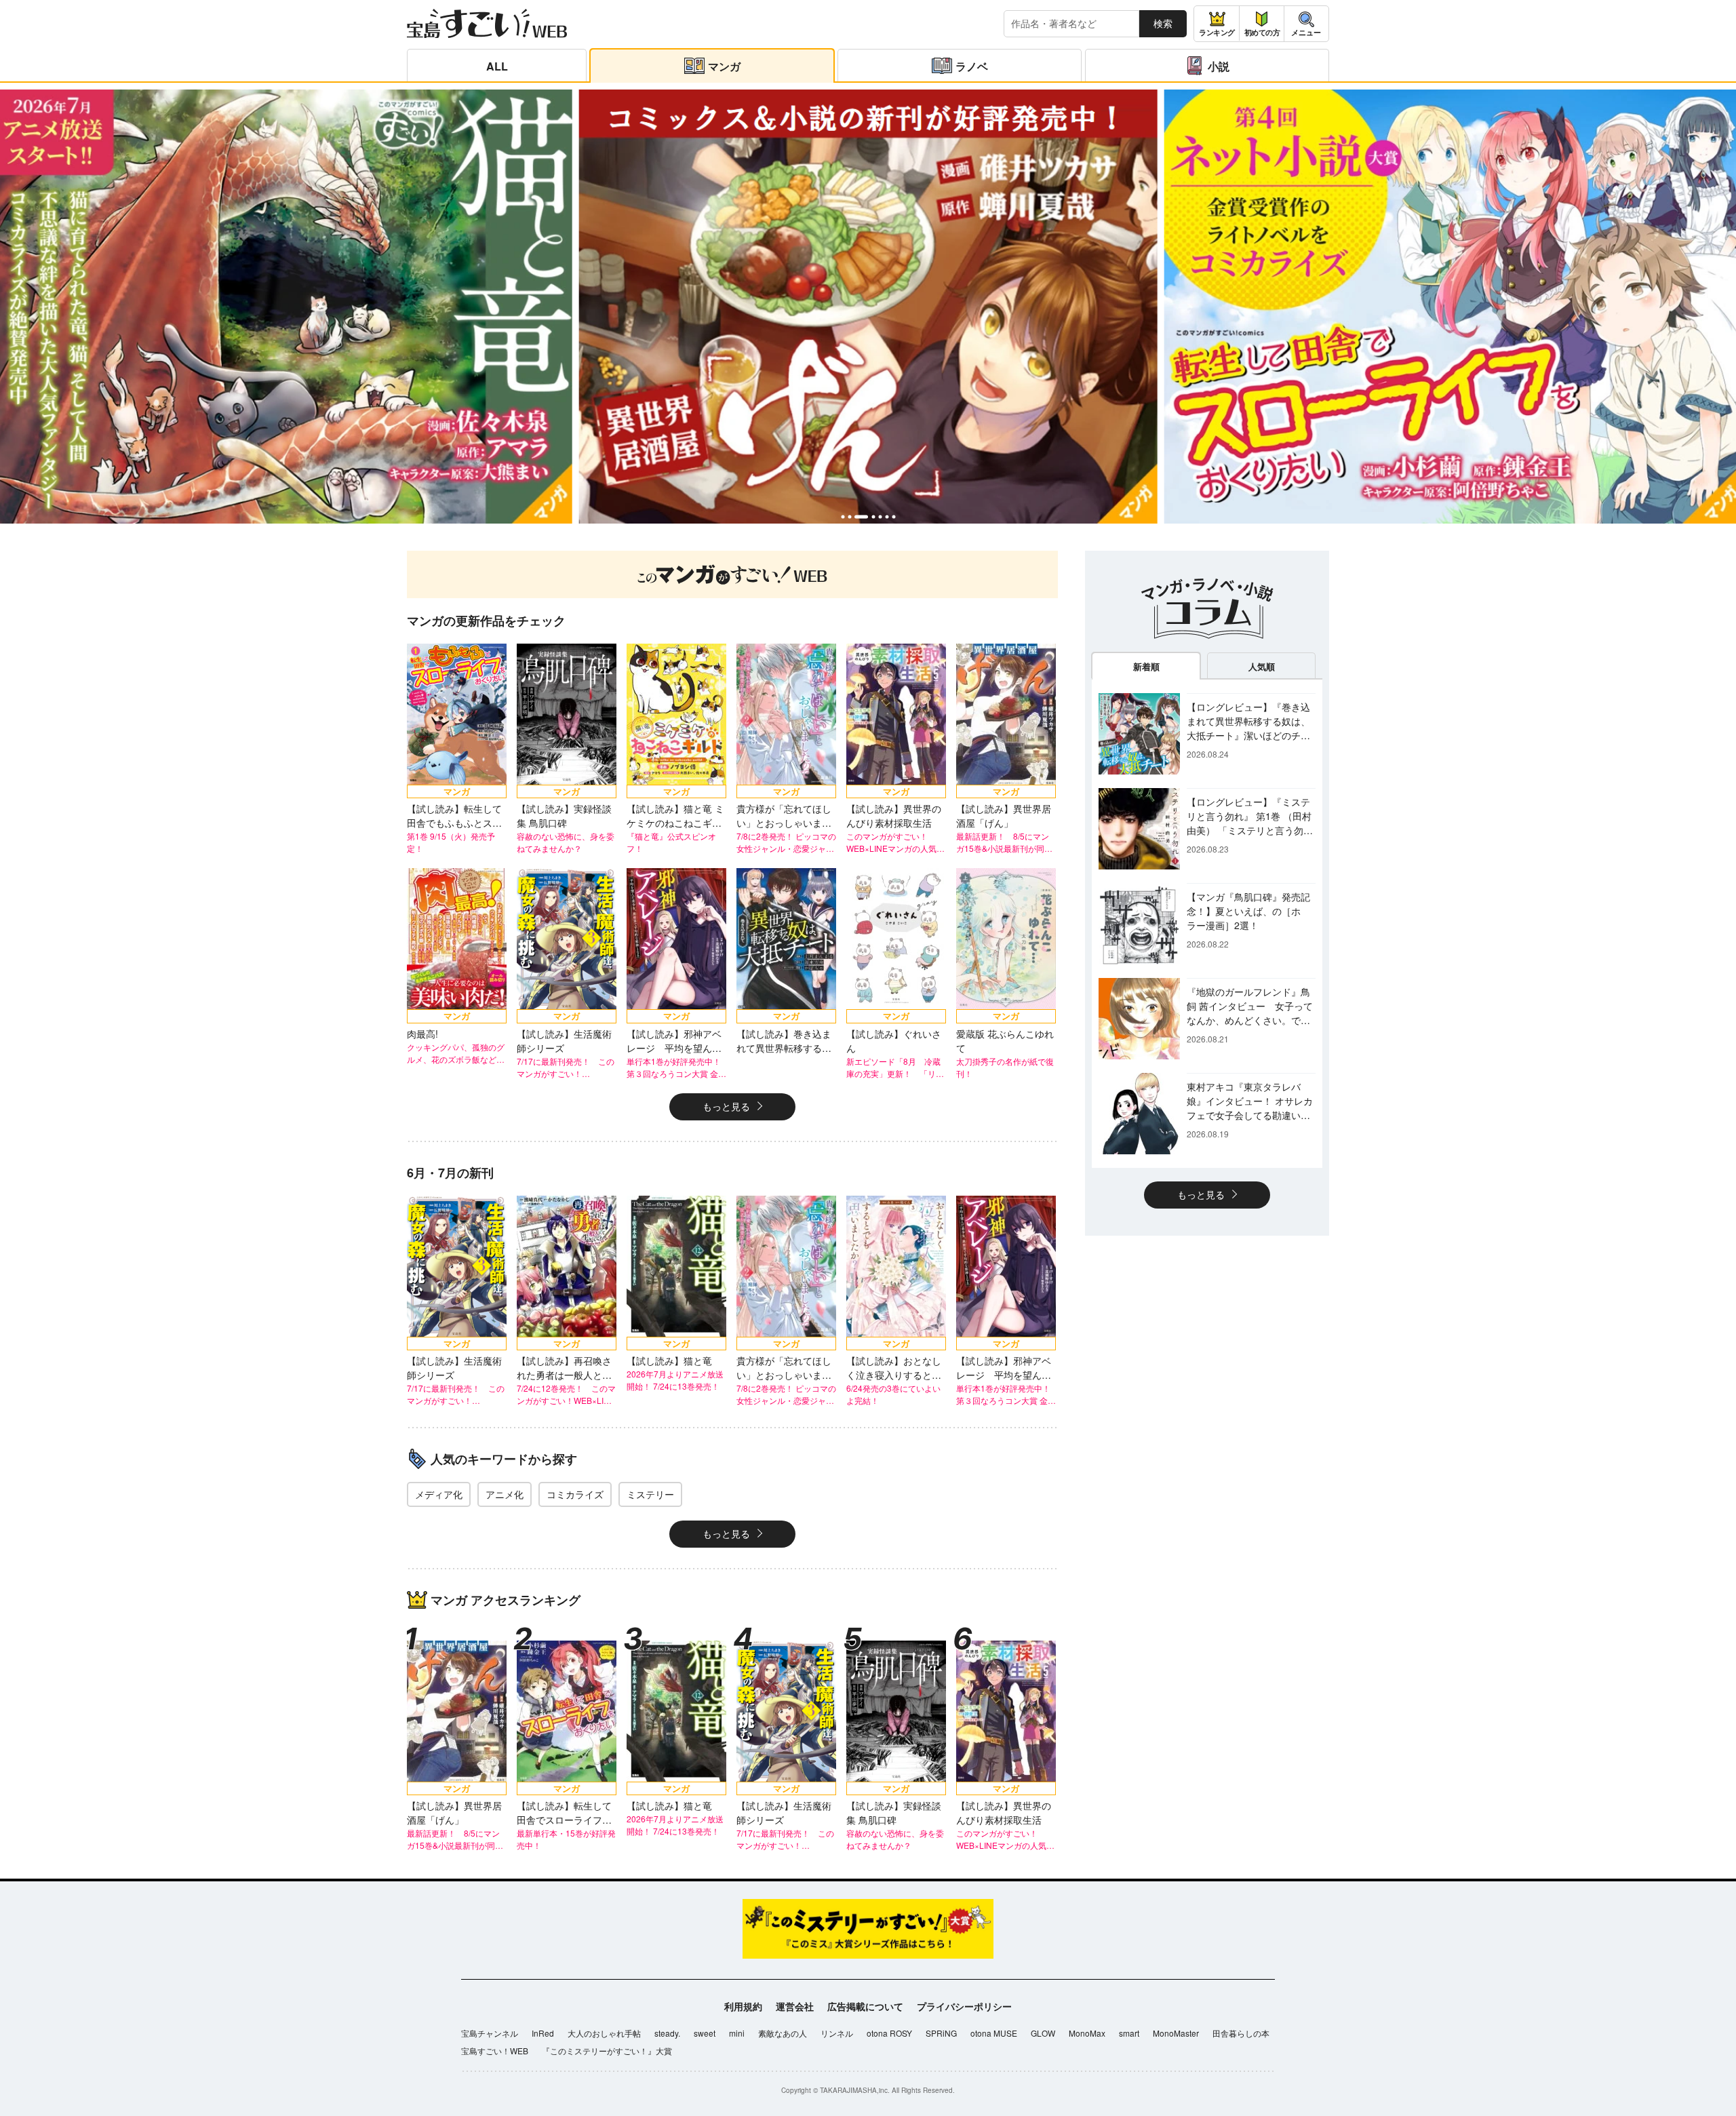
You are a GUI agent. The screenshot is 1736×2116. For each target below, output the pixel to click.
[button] (843, 516)
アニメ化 (505, 1494)
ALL (497, 66)
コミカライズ (575, 1494)
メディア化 (439, 1494)
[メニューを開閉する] (1306, 24)
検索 (1163, 23)
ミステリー (650, 1494)
